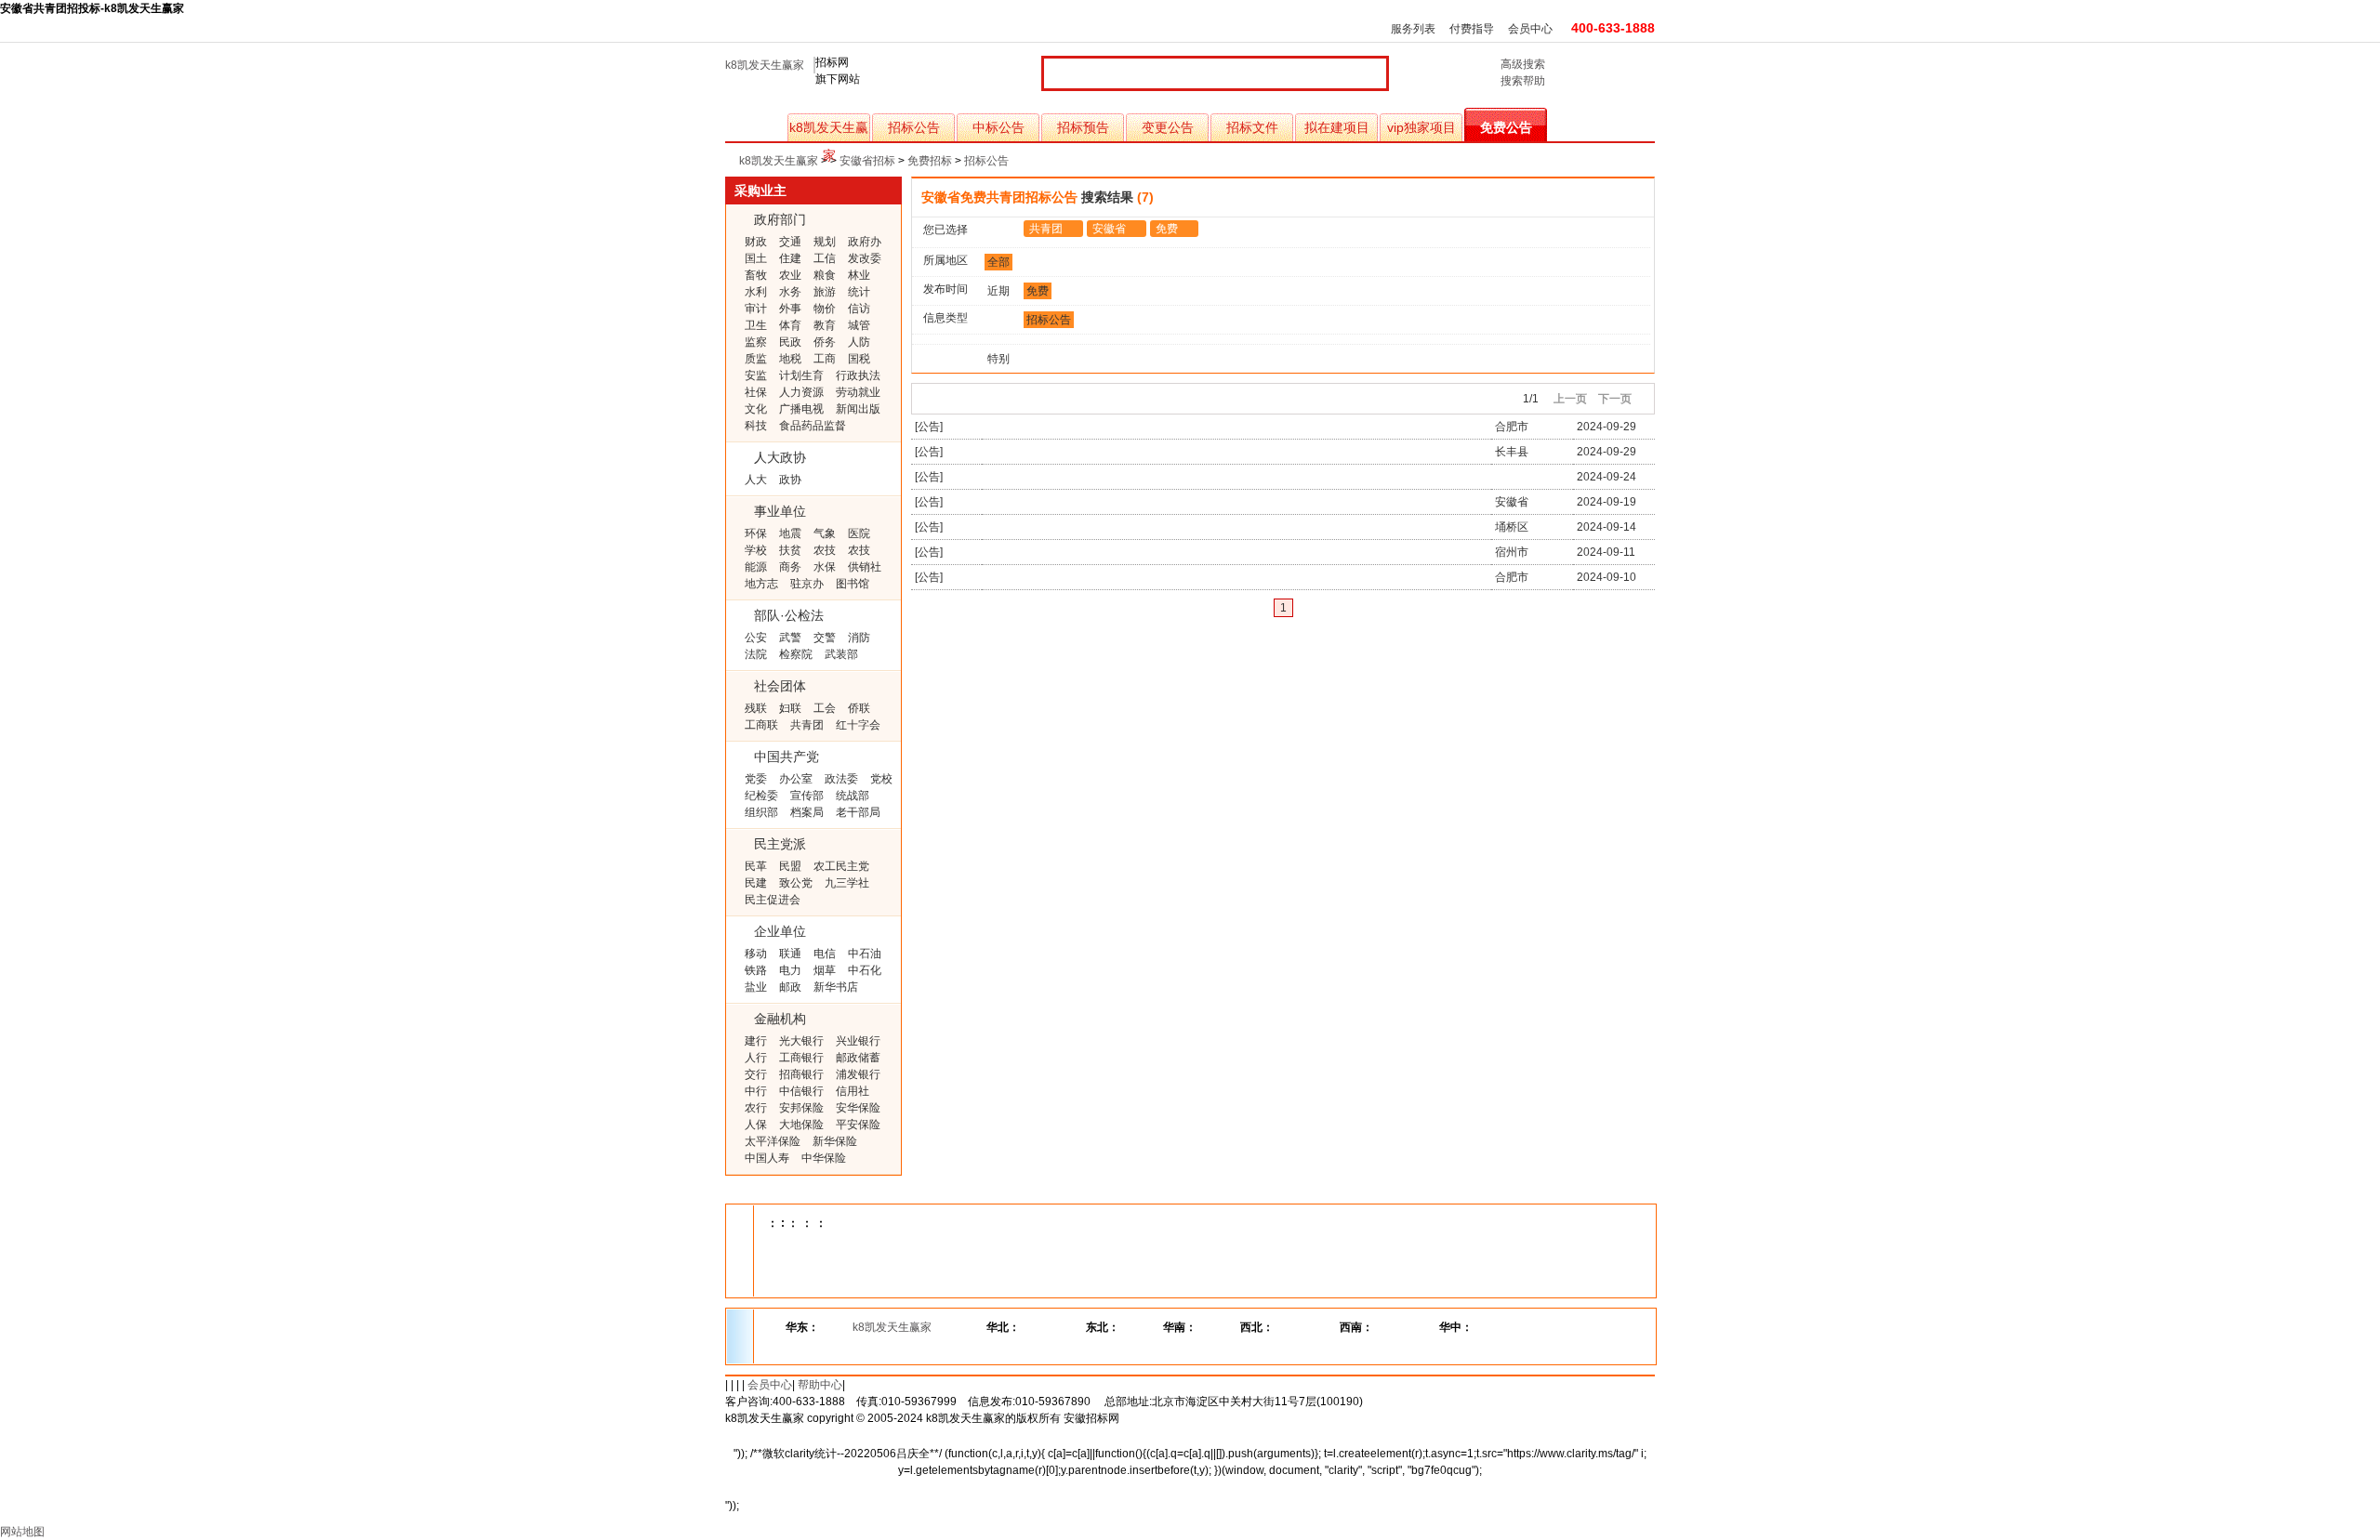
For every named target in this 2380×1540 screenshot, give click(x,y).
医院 (859, 533)
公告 (929, 427)
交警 (825, 638)
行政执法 (858, 375)
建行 (756, 1041)
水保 (825, 567)
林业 (859, 275)
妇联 (790, 708)
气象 (825, 533)
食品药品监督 (813, 426)
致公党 (796, 883)
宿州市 (1512, 552)
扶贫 (790, 550)
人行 (756, 1058)
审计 (756, 309)
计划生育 (801, 375)
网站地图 (22, 1532)
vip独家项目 (1421, 127)
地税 (790, 359)
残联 (756, 708)
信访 (859, 309)
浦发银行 (858, 1074)
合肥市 (1512, 427)
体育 (790, 325)
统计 (859, 292)
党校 (881, 779)
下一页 (1615, 399)
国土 (756, 258)
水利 (756, 292)
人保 (756, 1125)
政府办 (865, 242)
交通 (790, 242)
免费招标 (930, 161)
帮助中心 (820, 1385)
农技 (825, 550)
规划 (825, 242)
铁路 (756, 970)
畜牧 (756, 275)
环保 (756, 533)
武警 (790, 638)
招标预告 (1083, 127)
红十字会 (858, 725)
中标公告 (998, 127)
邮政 (790, 987)
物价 (825, 309)
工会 (825, 708)
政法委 (841, 779)
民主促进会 (773, 900)
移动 (756, 954)
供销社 (865, 567)
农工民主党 (841, 866)
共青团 (807, 725)
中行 (756, 1091)
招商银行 (801, 1074)
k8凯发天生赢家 (765, 65)
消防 (859, 638)
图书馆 (853, 584)
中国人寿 (767, 1158)
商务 (790, 567)
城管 (859, 325)
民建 (756, 883)
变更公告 (1168, 127)
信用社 (853, 1091)
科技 (756, 426)
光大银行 (801, 1041)
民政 (790, 342)
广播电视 (801, 409)
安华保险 (858, 1108)
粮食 (825, 275)
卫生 (756, 325)
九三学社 (847, 883)
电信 (825, 954)
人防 (859, 342)
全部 (998, 262)
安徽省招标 (867, 161)
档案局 (807, 812)
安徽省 (1109, 229)
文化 (756, 409)
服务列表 (1413, 29)
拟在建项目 (1337, 127)
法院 (756, 654)
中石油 (865, 954)
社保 (756, 392)
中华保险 (824, 1158)
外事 (790, 309)
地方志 (761, 584)
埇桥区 (1512, 527)
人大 (756, 480)
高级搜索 (1523, 64)
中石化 (865, 970)
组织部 (761, 812)
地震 (790, 533)
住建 (790, 258)
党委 (756, 779)
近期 (998, 291)
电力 (790, 970)
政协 (790, 480)
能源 (756, 567)
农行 (756, 1108)
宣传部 (807, 796)
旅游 (825, 292)
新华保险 (835, 1141)
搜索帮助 (1523, 81)
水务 (790, 292)
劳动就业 (858, 392)
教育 (825, 325)
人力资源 (801, 392)
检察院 (796, 654)
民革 (756, 866)
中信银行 (801, 1091)
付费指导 (1472, 29)
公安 (756, 638)
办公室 (796, 779)
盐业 (756, 987)
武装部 (841, 654)
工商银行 (801, 1058)
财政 (756, 242)
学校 (756, 550)
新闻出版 (858, 409)
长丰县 (1512, 452)
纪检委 (761, 796)
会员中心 (1530, 29)
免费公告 (1506, 127)
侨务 (825, 342)
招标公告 (914, 127)
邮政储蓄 (858, 1058)
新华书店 (836, 987)
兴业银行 (858, 1041)
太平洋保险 (773, 1141)
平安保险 (858, 1125)
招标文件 (1252, 127)
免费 (1167, 229)
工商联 (761, 725)
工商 (825, 359)
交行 (756, 1074)
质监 (756, 359)
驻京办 (807, 584)
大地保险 (801, 1125)
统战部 (853, 796)
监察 (756, 342)
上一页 (1570, 399)
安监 (756, 375)
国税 (859, 359)
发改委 (865, 258)
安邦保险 (801, 1108)
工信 (825, 258)
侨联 (859, 708)
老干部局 (858, 812)
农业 (790, 275)
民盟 (790, 866)
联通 (790, 954)
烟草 (825, 970)
